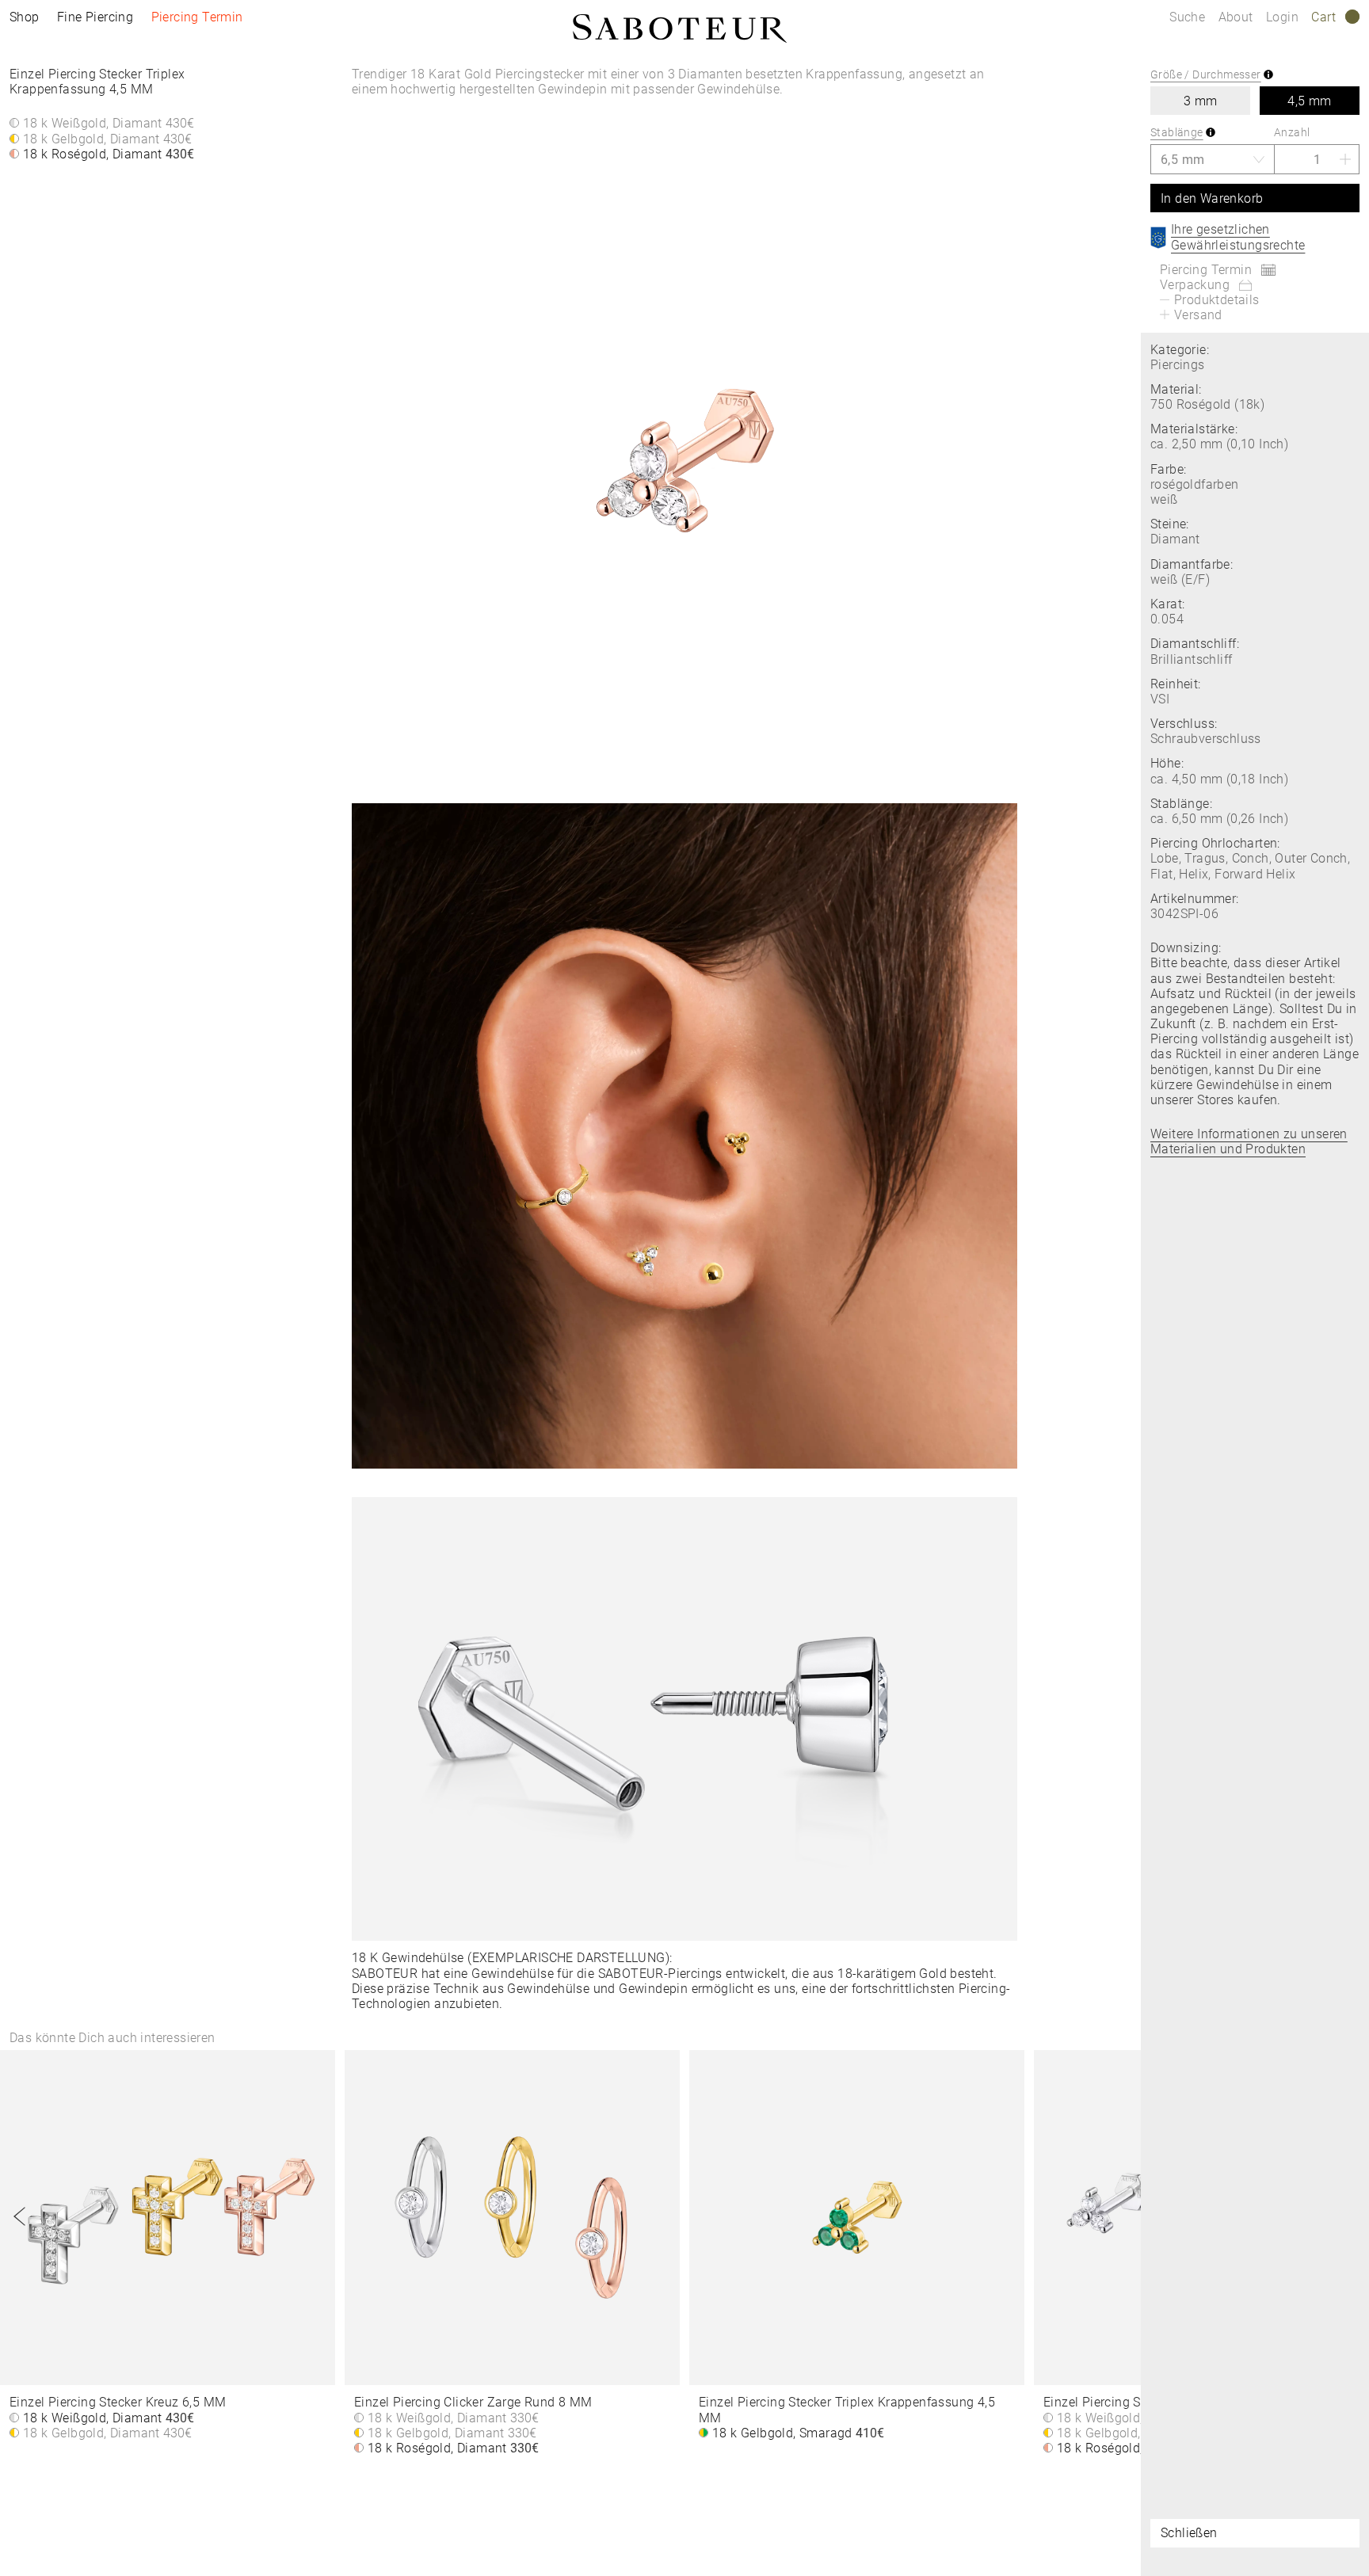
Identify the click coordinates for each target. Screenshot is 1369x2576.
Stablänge (1177, 132)
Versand (1198, 315)
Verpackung (1195, 285)
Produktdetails (1217, 300)
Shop (25, 17)
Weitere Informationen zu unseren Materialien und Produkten (1249, 1141)
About (1237, 17)
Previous (20, 2216)
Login (1282, 17)
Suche (1187, 17)
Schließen (1189, 2533)
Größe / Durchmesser (1206, 74)
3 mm (1201, 101)
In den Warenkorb (1212, 198)
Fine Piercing (95, 17)
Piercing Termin (197, 17)
